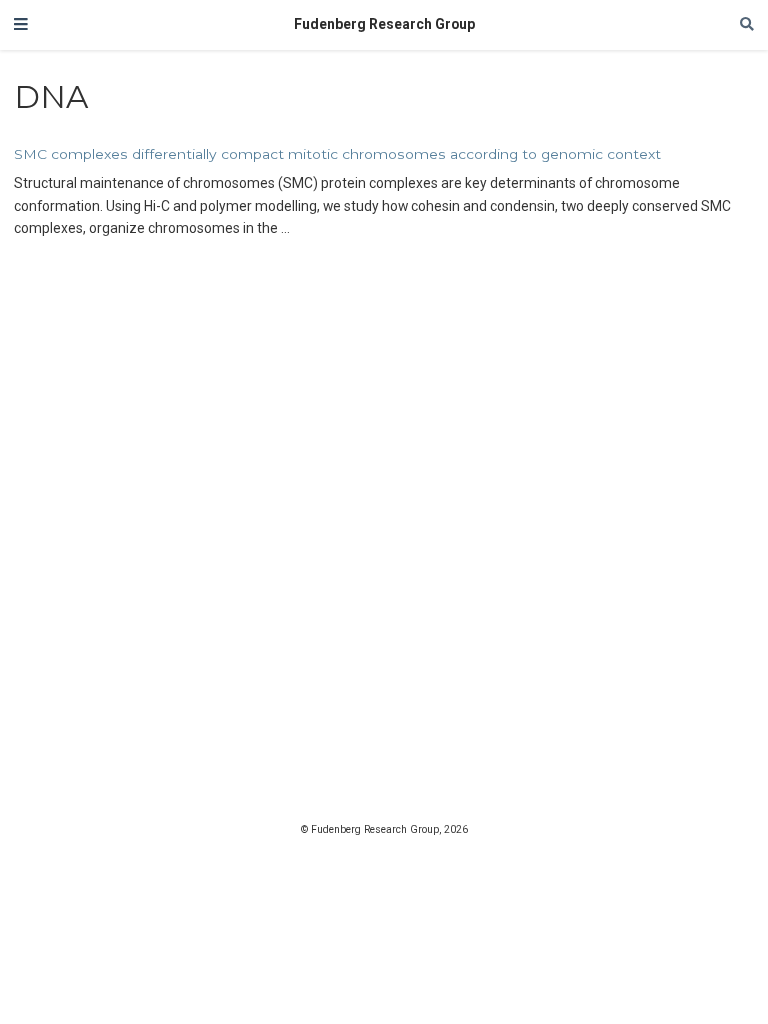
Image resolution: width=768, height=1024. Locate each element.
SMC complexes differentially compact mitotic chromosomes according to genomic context (337, 154)
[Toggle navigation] (21, 25)
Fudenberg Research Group (384, 24)
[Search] (747, 24)
